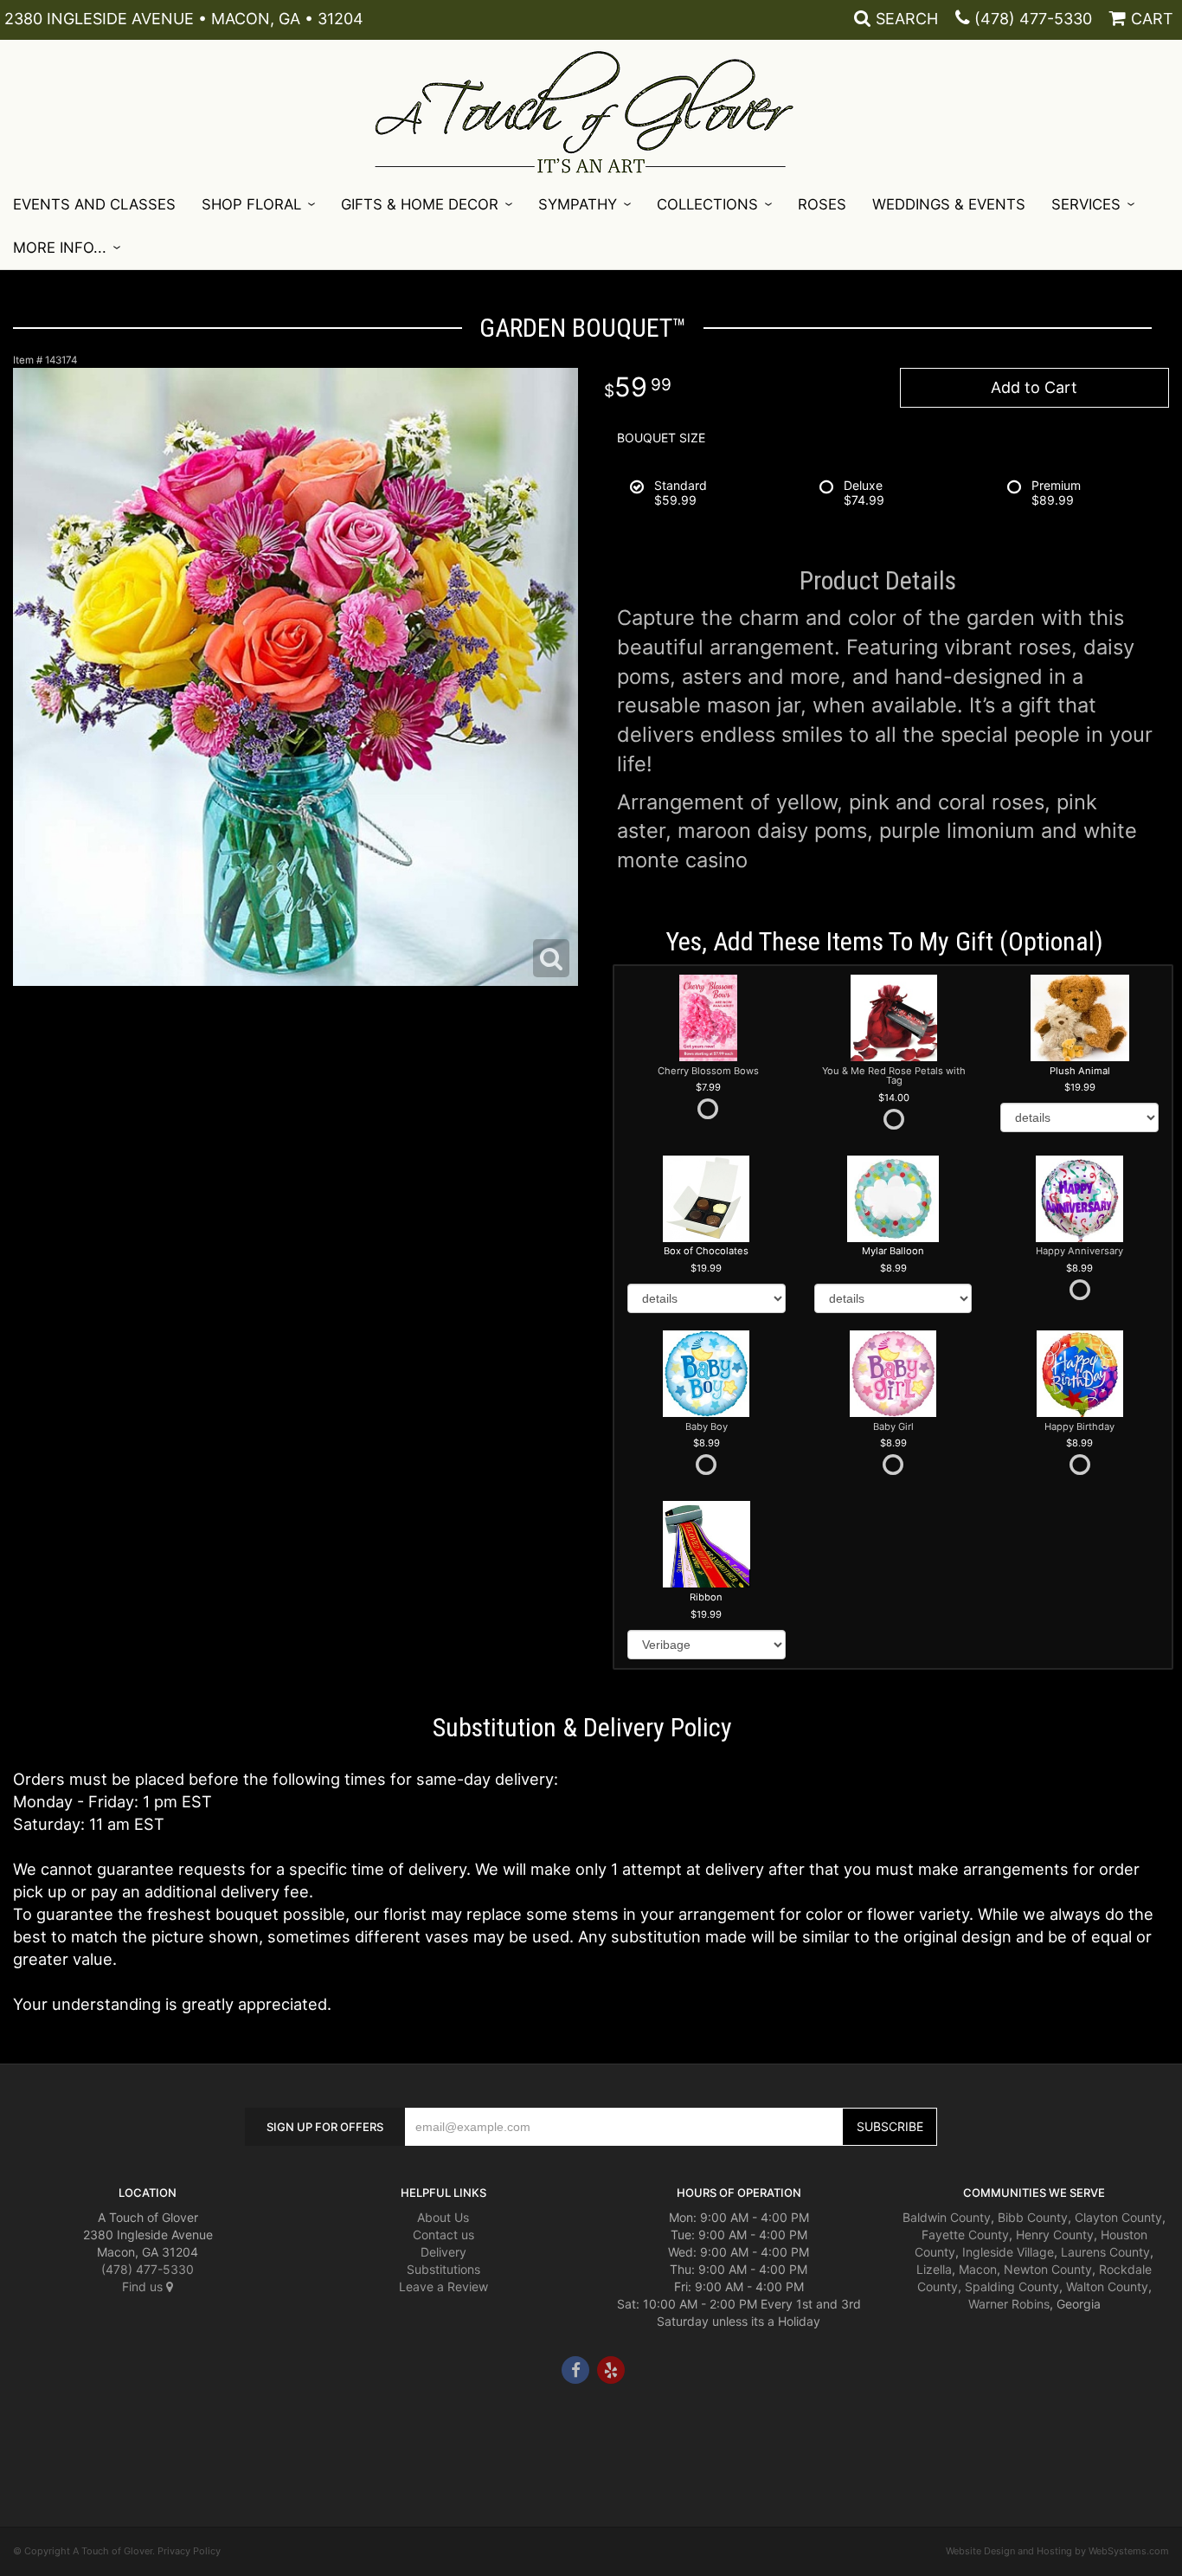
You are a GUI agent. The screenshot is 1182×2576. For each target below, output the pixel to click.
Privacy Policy (189, 2551)
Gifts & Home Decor (420, 204)
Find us (144, 2286)
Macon (978, 2269)
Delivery (443, 2252)
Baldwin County (947, 2217)
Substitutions (443, 2269)
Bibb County (1033, 2217)
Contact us (443, 2235)
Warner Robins (1009, 2304)
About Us (443, 2217)
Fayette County (965, 2235)
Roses (822, 204)
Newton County (1048, 2269)
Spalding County (1012, 2286)
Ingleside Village (1008, 2252)
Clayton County (1118, 2217)
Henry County (1055, 2235)
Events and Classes (94, 204)
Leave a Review (443, 2286)
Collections (707, 204)
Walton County (1107, 2286)
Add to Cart (1034, 387)
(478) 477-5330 (1033, 19)
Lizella (934, 2269)
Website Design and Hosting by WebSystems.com (1057, 2551)
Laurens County (1105, 2252)
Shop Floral (251, 204)
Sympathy (578, 204)
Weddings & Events (949, 204)
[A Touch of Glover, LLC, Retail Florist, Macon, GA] (39, 2436)
